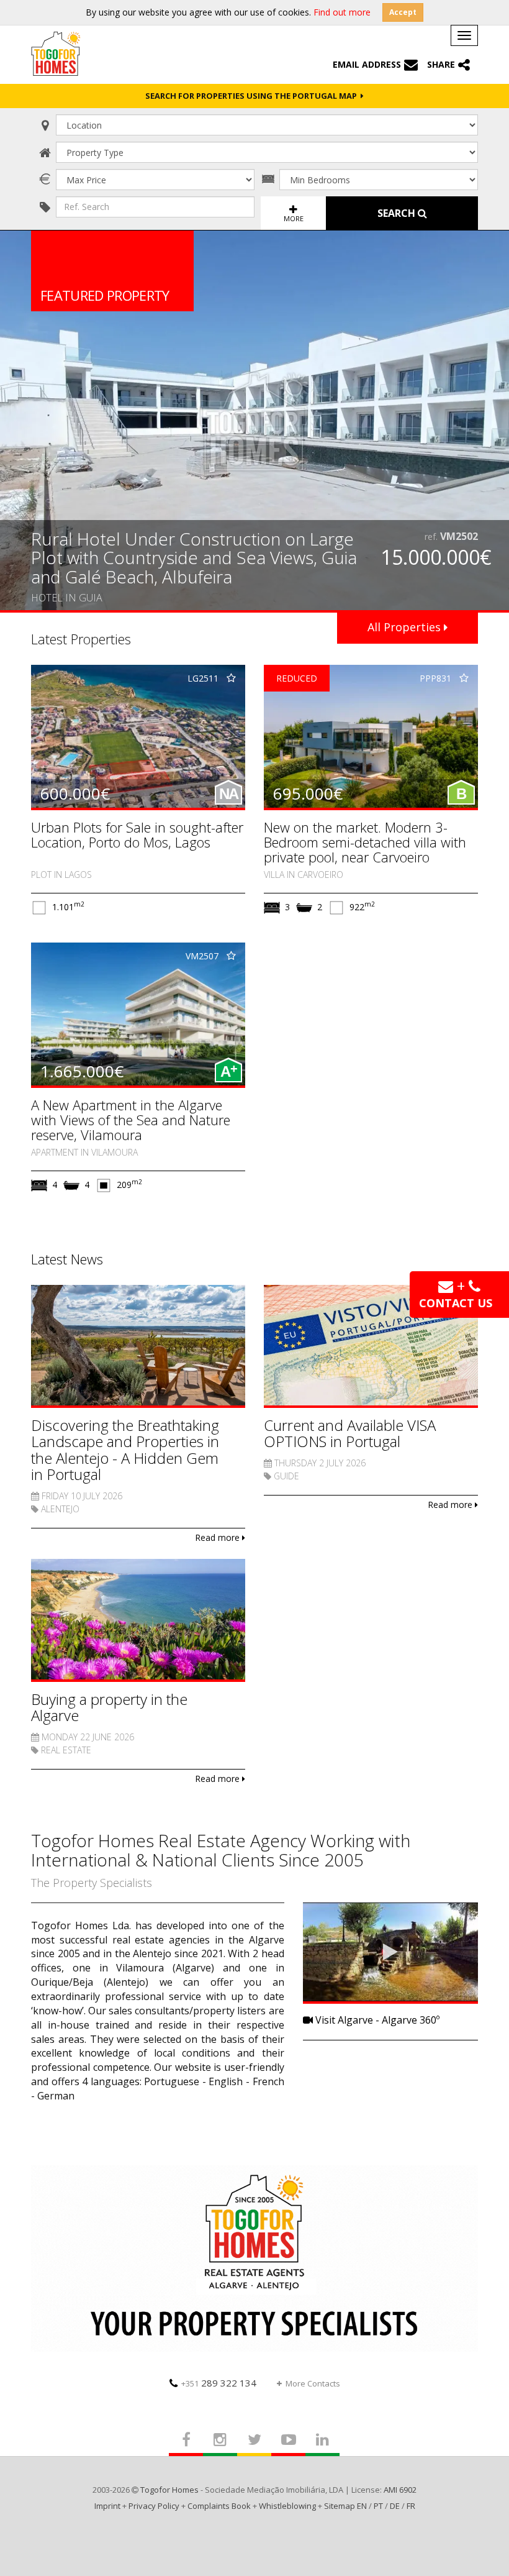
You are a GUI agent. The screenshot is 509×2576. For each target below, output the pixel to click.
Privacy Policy (154, 2506)
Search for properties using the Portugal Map (253, 96)
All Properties (406, 627)
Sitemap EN (345, 2506)
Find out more (342, 12)
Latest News (67, 1259)
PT (378, 2506)
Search (398, 213)
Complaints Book (219, 2506)
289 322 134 (219, 2383)
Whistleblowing (287, 2506)
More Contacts (313, 2383)
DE (395, 2506)
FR (411, 2506)
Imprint (107, 2506)
